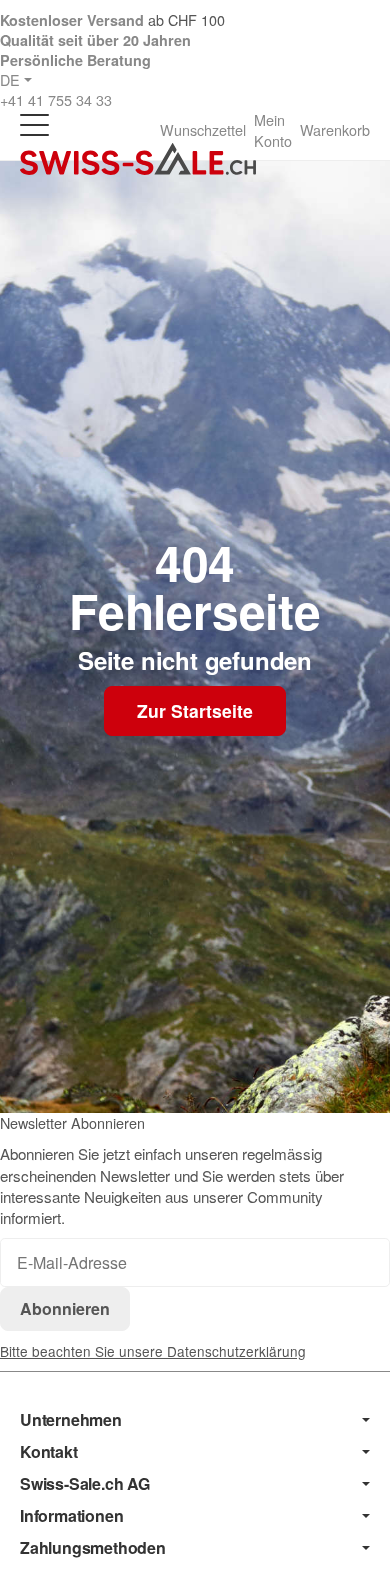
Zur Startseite (195, 710)
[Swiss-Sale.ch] (138, 159)
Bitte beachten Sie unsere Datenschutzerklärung (153, 1351)
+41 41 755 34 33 (56, 99)
